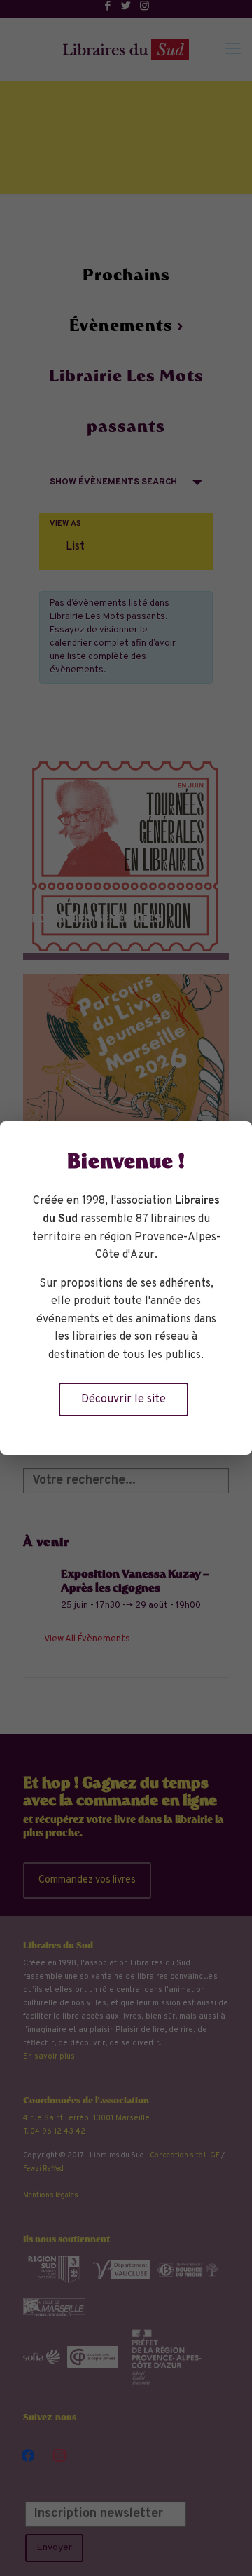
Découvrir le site (124, 1399)
